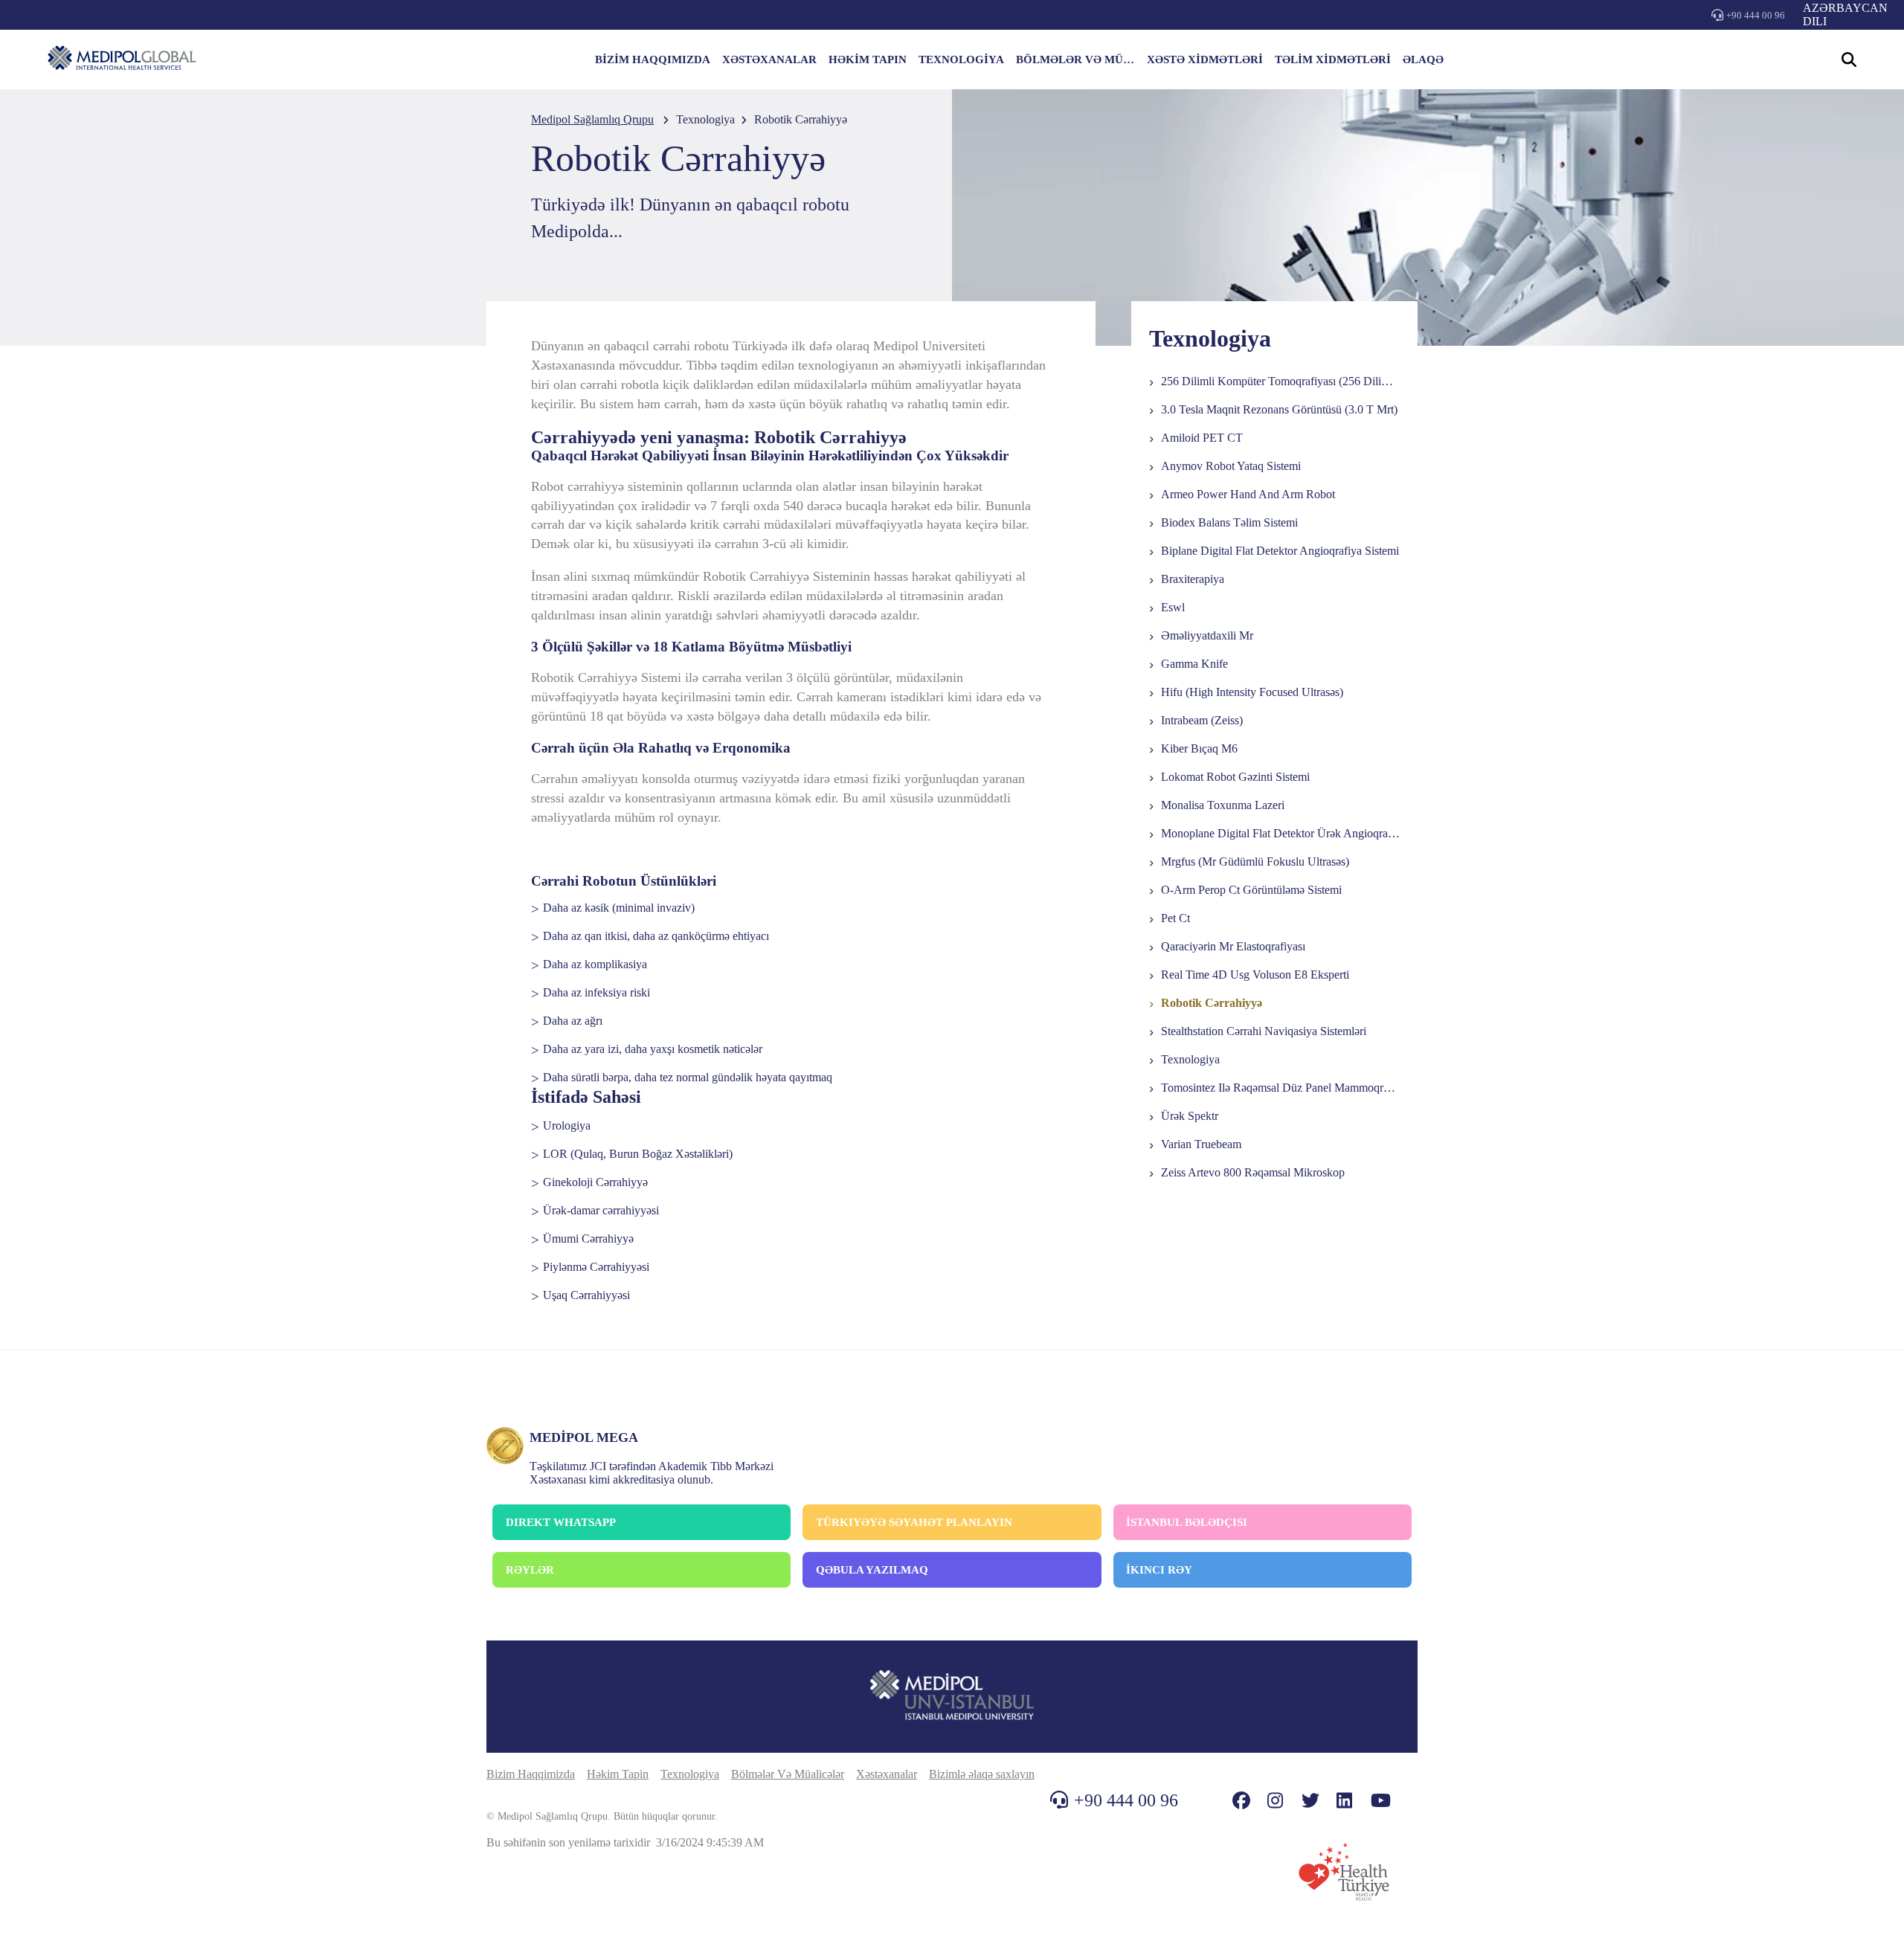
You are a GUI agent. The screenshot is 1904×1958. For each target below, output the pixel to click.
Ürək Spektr (1190, 1116)
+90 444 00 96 (1756, 15)
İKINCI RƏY (1159, 1570)
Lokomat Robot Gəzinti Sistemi (1235, 777)
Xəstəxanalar (887, 1774)
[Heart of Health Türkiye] (1344, 1872)
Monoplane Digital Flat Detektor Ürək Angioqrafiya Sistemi (1302, 833)
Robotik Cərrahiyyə (1212, 1003)
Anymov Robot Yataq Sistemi (1231, 466)
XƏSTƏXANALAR (769, 59)
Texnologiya (1190, 1059)
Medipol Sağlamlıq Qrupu (592, 119)
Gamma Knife (1194, 664)
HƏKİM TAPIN (868, 59)
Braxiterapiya (1193, 579)
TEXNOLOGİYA (961, 59)
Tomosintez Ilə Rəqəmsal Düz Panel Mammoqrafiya (1284, 1088)
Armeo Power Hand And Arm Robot (1248, 494)
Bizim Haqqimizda (531, 1774)
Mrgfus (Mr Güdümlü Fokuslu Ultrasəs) (1255, 862)
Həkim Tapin (618, 1774)
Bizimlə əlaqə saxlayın (982, 1774)
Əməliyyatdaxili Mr (1207, 635)
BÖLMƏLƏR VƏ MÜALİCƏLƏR (1075, 59)
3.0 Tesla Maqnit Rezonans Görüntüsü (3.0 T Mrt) (1279, 409)
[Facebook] (1241, 1801)
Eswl (1173, 607)
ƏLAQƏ (1423, 59)
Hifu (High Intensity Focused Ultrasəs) (1252, 692)
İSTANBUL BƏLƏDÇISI (1187, 1522)
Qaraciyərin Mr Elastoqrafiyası (1233, 946)
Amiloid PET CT (1202, 438)
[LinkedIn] (1344, 1801)
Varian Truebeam (1201, 1144)
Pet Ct (1175, 918)
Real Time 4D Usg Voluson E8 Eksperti (1255, 975)
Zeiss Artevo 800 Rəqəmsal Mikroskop (1253, 1172)
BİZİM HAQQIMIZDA (653, 59)
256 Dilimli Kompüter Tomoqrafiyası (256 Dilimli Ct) (1287, 381)
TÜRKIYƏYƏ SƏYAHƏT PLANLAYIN (914, 1522)
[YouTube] (1381, 1801)
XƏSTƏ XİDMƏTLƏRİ (1205, 59)
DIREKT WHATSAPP (561, 1522)
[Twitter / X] (1310, 1801)
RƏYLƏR (530, 1570)
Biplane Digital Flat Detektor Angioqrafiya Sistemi (1280, 551)
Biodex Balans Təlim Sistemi (1229, 522)
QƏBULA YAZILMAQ (872, 1570)
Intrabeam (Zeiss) (1202, 720)
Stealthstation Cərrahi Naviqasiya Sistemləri (1264, 1031)
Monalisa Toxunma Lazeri (1223, 805)
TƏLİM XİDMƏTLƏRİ (1333, 59)
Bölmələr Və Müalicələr (788, 1774)
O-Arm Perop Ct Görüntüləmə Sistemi (1251, 890)
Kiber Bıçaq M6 (1199, 748)
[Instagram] (1275, 1801)
